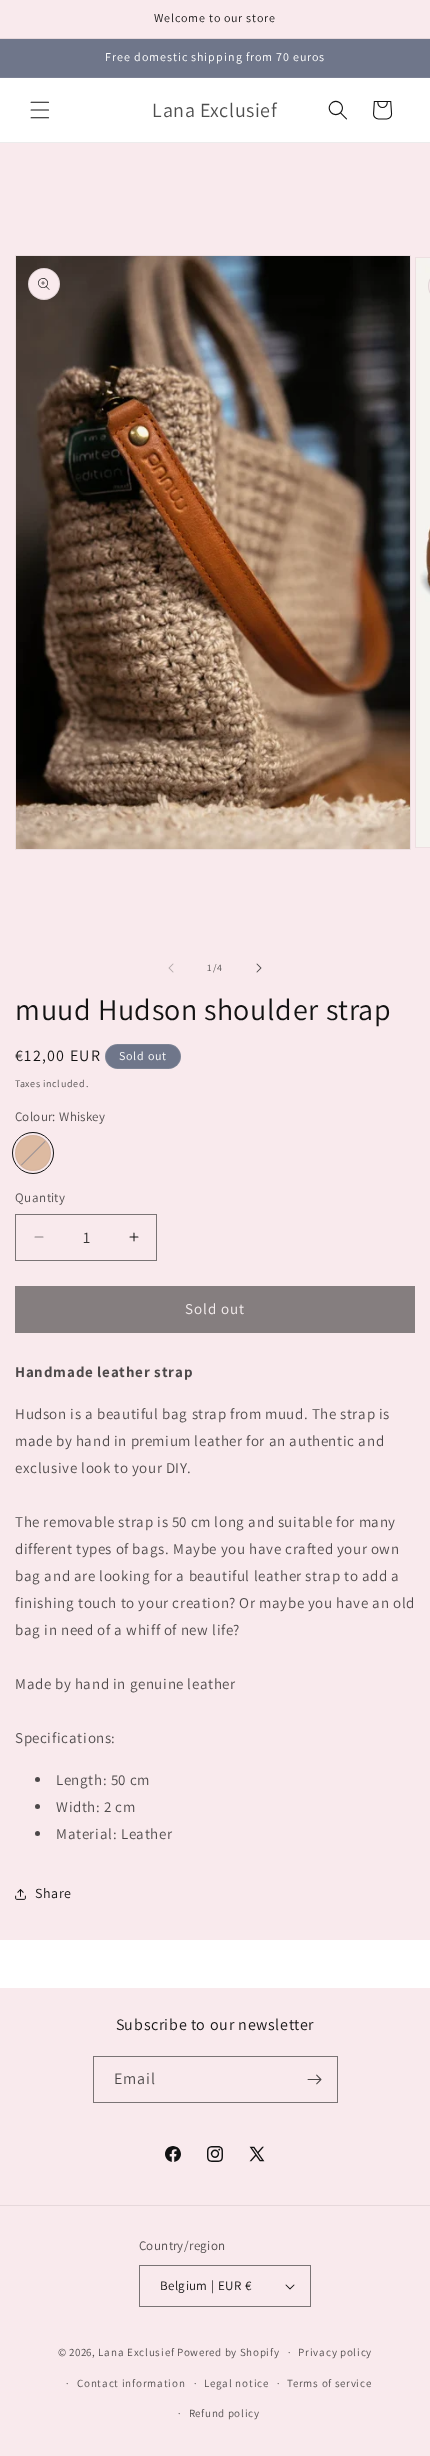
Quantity (40, 1197)
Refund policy (224, 2413)
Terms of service (329, 2383)
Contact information (131, 2383)
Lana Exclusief (136, 2352)
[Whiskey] (33, 1153)
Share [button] (53, 1893)
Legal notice (236, 2383)
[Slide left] (171, 968)
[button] (40, 110)
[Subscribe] (315, 2079)
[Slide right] (259, 968)
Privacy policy (335, 2352)
